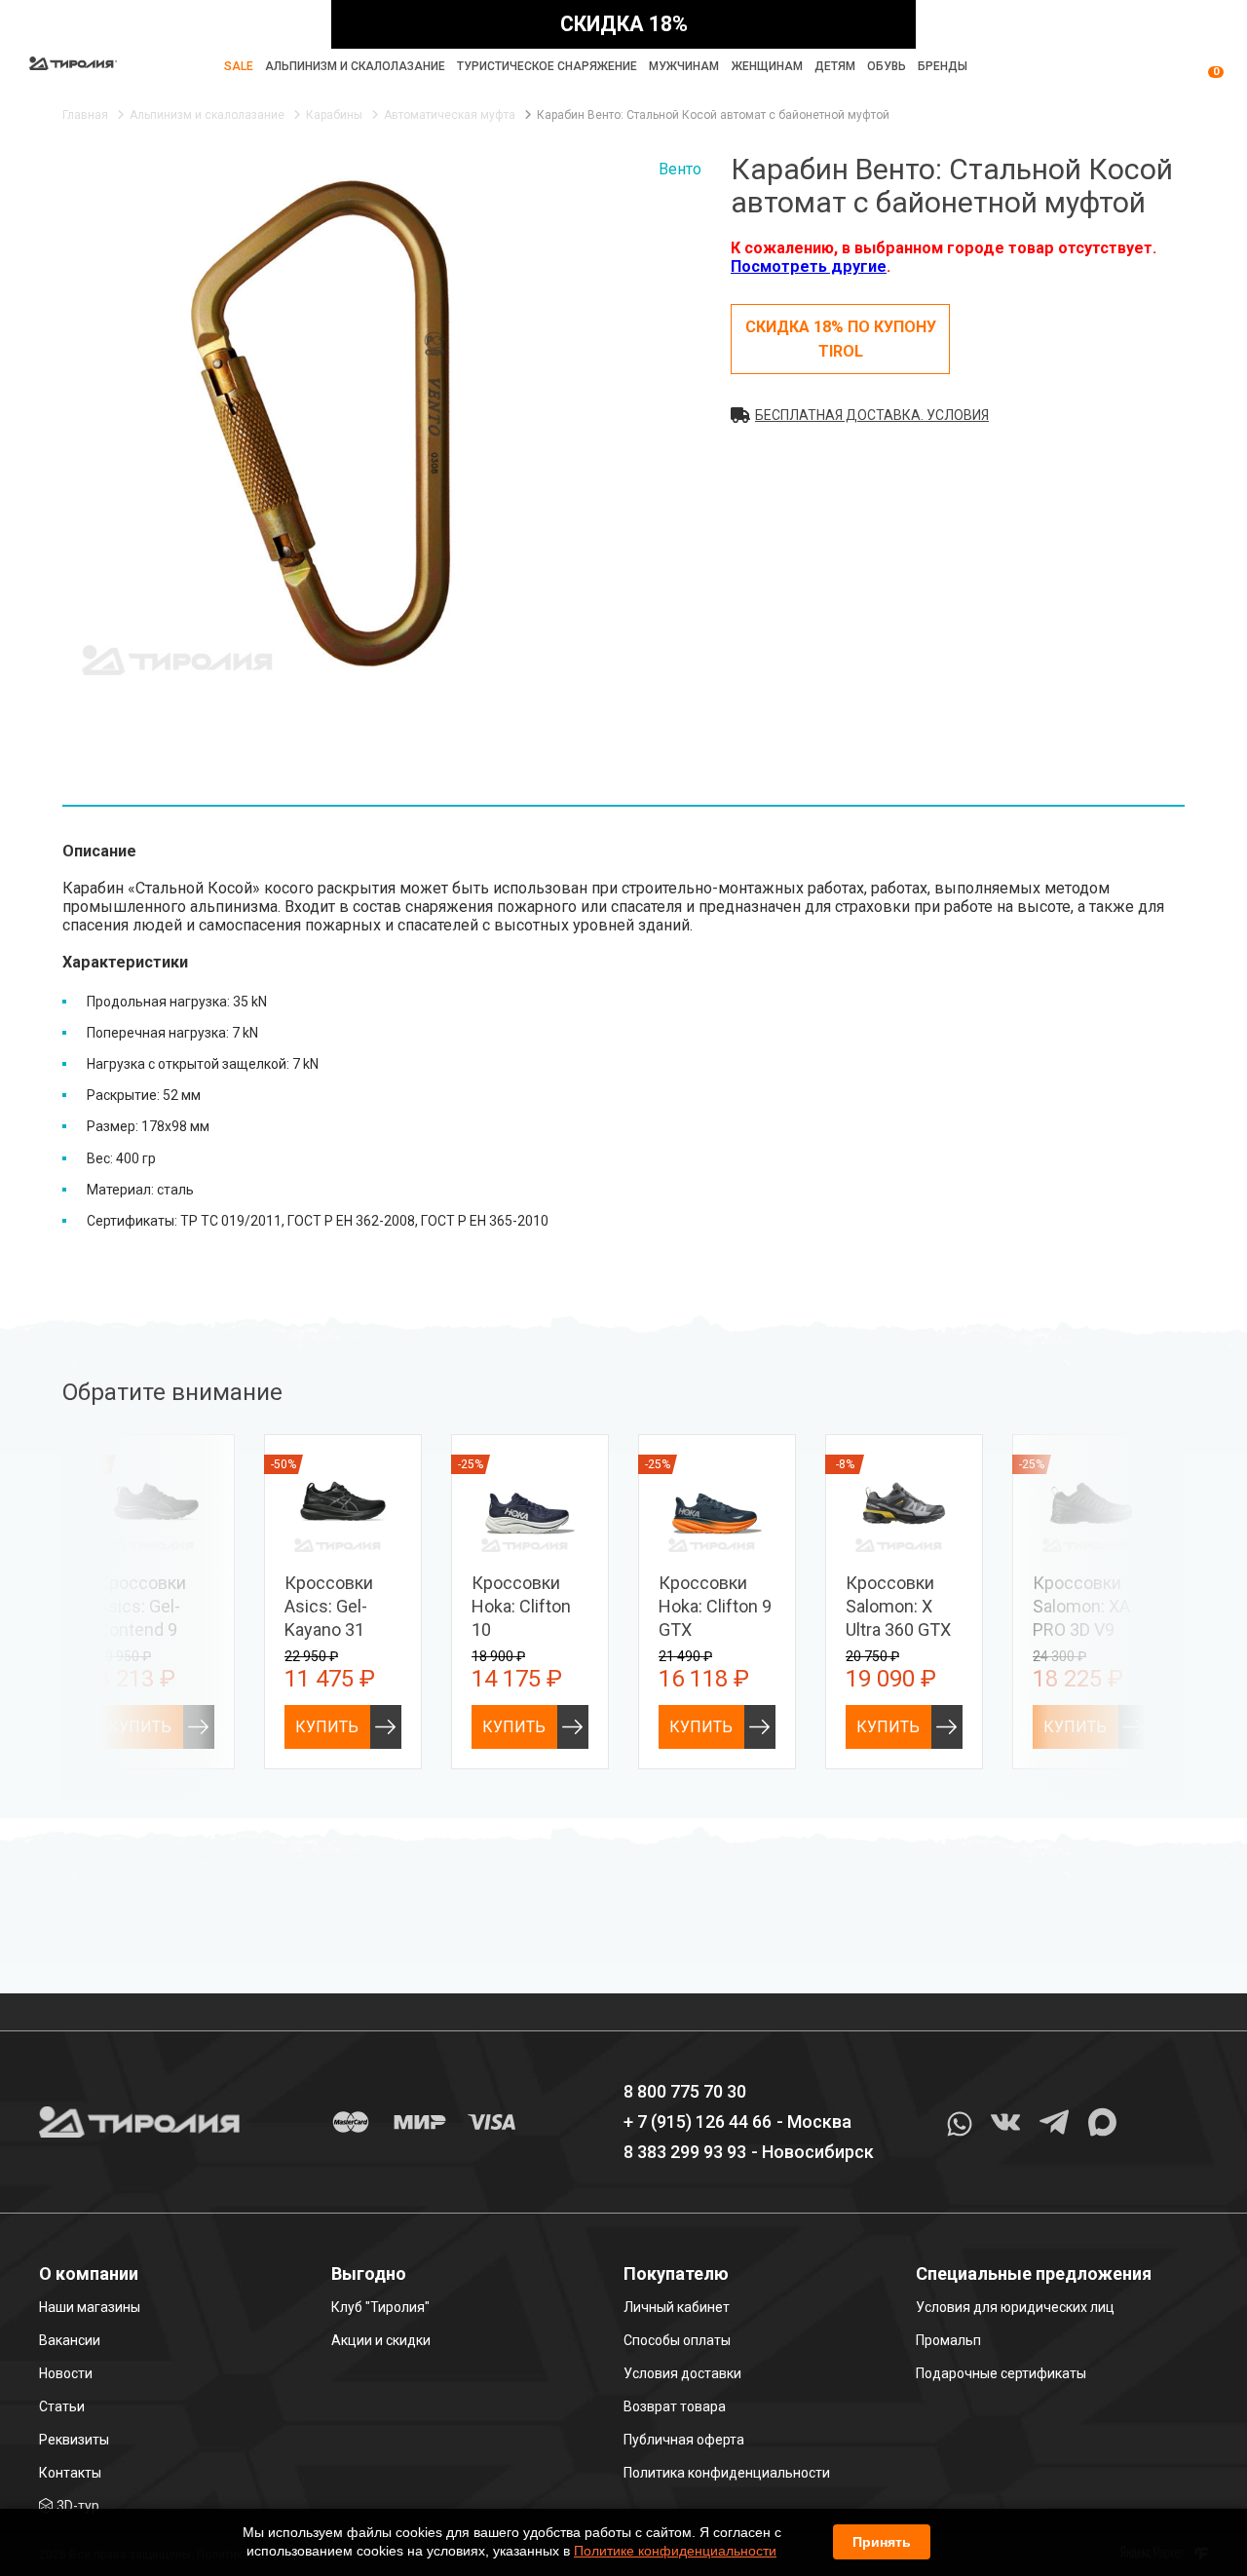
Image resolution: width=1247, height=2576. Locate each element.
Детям (835, 66)
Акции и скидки (381, 2340)
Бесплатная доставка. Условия (872, 415)
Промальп (948, 2340)
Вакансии (70, 2340)
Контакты (70, 2473)
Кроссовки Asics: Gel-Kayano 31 (329, 1606)
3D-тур (78, 2506)
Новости (66, 2373)
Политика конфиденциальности (727, 2473)
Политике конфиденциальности (675, 2551)
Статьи (62, 2406)
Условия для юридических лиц (1015, 2307)
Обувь (887, 66)
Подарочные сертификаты (1001, 2373)
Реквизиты (74, 2440)
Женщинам (767, 66)
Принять (882, 2542)
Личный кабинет (677, 2307)
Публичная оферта (684, 2440)
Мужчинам (684, 66)
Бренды (943, 66)
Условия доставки (682, 2373)
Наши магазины (90, 2307)
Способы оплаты (677, 2340)
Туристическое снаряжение (547, 66)
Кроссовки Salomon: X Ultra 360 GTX (898, 1606)
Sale (239, 66)
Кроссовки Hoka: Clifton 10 (521, 1606)
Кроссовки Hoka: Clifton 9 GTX (715, 1606)
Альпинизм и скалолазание (355, 66)
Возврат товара (675, 2406)
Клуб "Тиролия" (380, 2307)
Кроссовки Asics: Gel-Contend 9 (142, 1606)
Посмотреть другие (809, 266)
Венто (680, 169)
